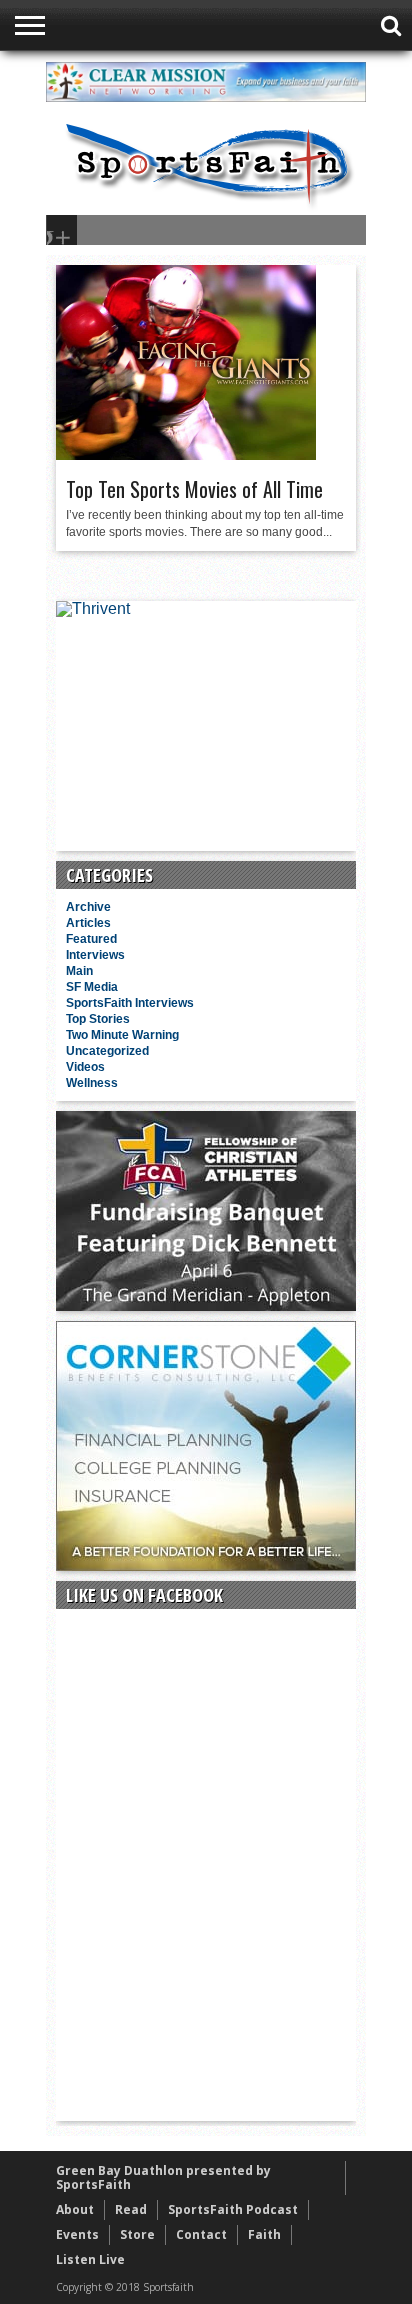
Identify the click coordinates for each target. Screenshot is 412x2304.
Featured (91, 939)
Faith (264, 2234)
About (75, 2209)
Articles (88, 923)
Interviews (95, 955)
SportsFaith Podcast (233, 2209)
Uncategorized (107, 1051)
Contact (201, 2234)
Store (137, 2234)
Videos (85, 1067)
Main (79, 971)
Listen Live (90, 2259)
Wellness (92, 1083)
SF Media (92, 987)
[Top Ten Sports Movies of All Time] (186, 455)
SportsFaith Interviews (130, 1003)
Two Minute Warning (122, 1035)
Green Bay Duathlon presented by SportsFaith (163, 2177)
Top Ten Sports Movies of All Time (194, 489)
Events (77, 2234)
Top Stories (98, 1019)
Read (131, 2209)
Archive (88, 907)
